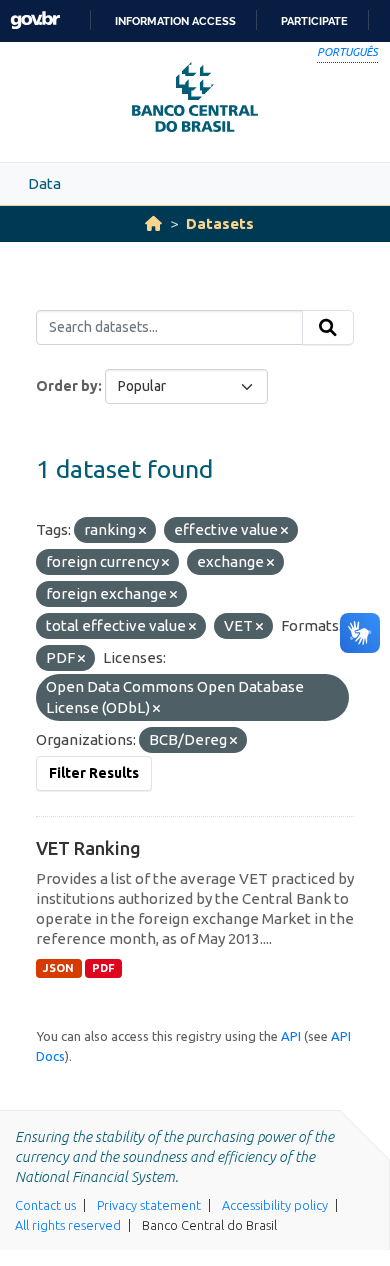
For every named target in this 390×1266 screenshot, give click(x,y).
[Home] (153, 223)
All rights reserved (68, 1225)
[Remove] (142, 531)
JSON (58, 968)
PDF (103, 968)
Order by (67, 386)
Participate (314, 21)
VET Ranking (88, 848)
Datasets (220, 223)
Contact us (45, 1205)
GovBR (35, 20)
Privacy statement (149, 1205)
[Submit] (328, 328)
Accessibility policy (275, 1205)
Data (44, 183)
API (291, 1036)
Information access (175, 21)
